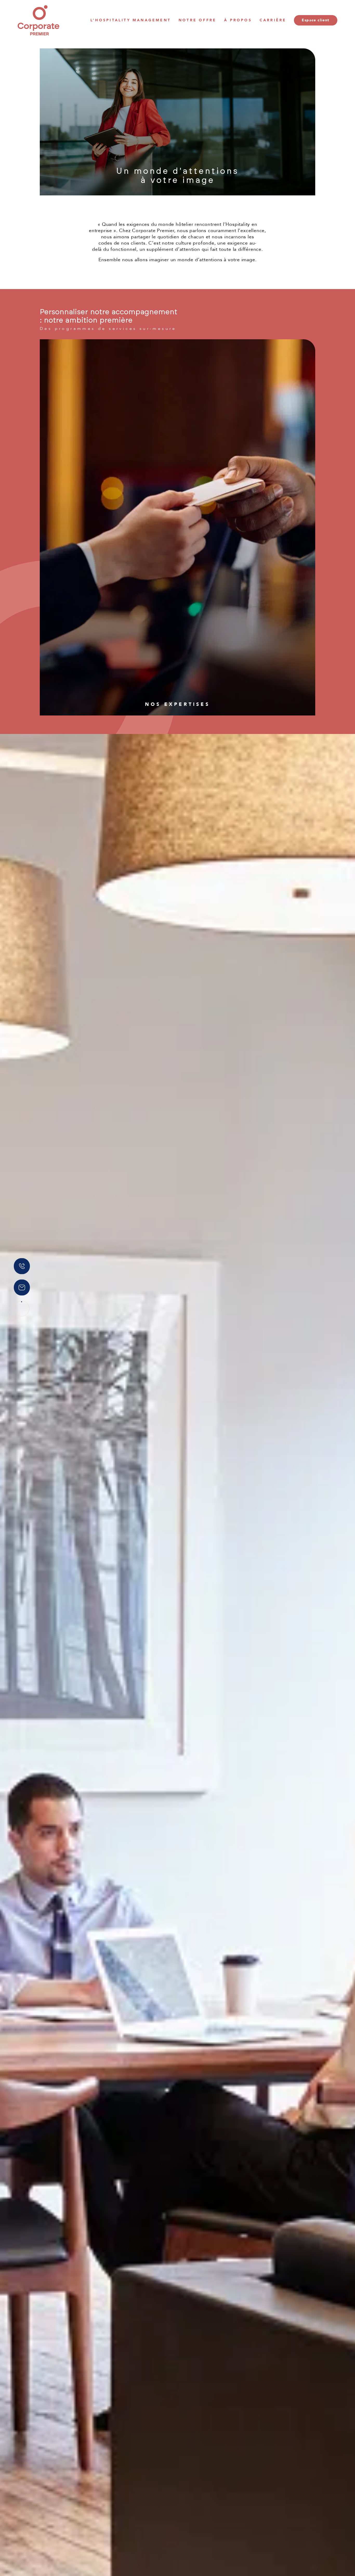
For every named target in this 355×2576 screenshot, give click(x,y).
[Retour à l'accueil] (38, 20)
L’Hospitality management (131, 20)
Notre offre (197, 20)
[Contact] (22, 1287)
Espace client (315, 20)
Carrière (273, 20)
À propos (238, 20)
